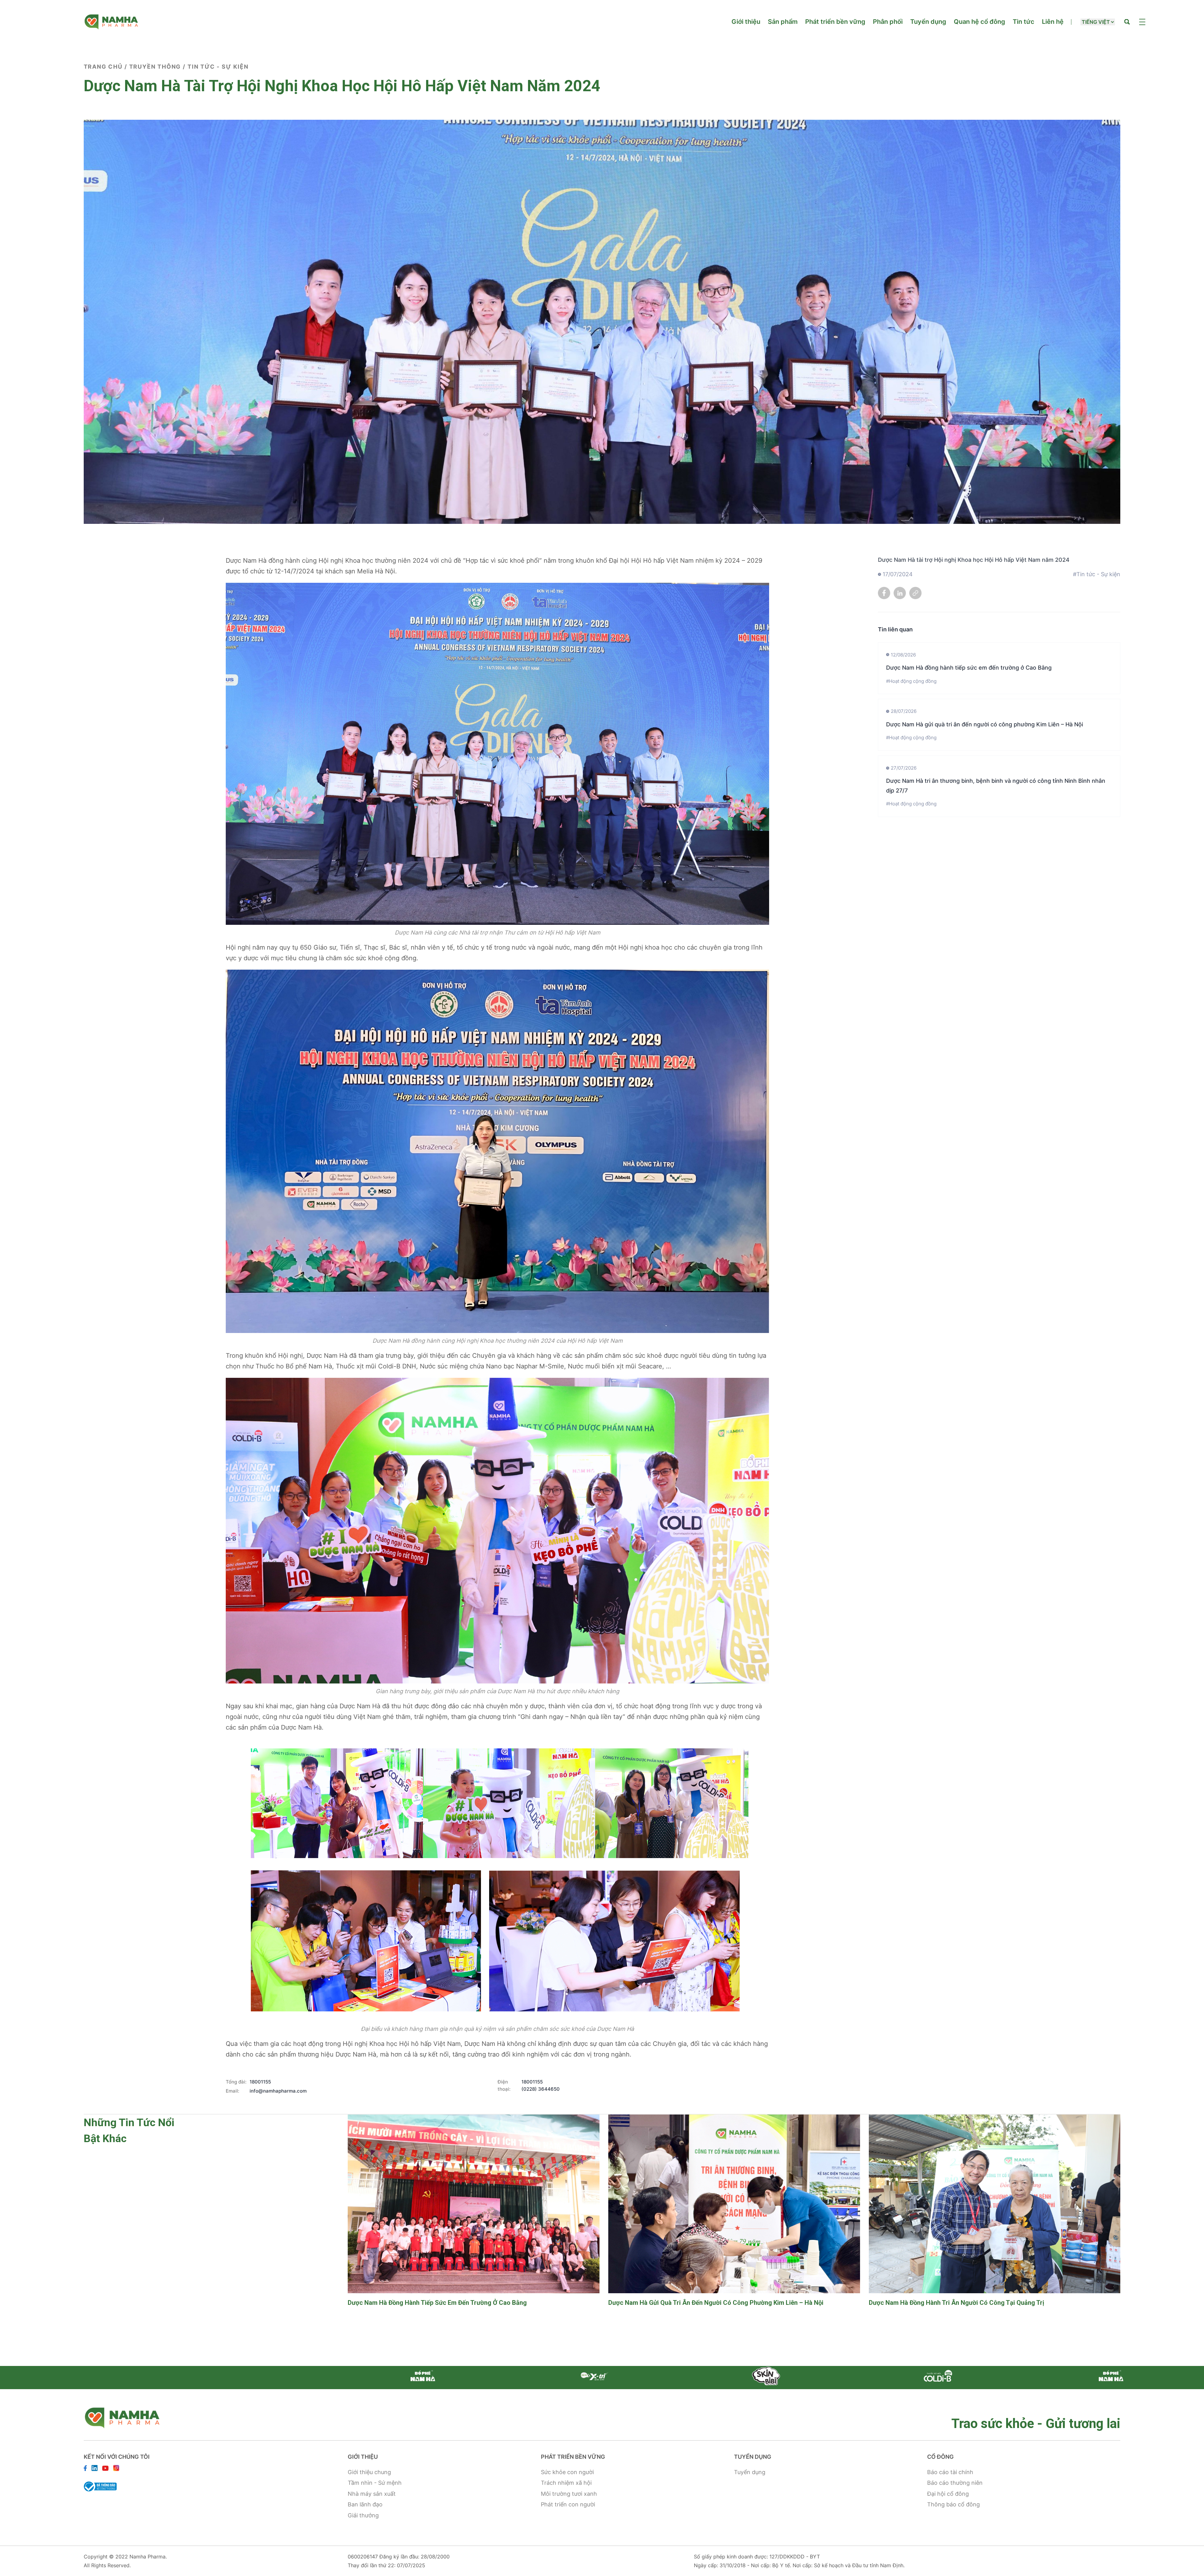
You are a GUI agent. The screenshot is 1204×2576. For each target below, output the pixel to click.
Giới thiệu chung (369, 2472)
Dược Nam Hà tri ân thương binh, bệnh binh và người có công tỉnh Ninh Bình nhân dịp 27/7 (996, 786)
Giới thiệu (746, 22)
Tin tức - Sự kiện (218, 67)
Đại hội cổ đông (948, 2494)
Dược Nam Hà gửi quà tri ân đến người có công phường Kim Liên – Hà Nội (985, 724)
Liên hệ (1053, 22)
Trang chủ (103, 67)
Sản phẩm (783, 22)
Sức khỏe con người (567, 2472)
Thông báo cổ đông (953, 2504)
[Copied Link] (916, 595)
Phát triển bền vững (835, 22)
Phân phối (888, 22)
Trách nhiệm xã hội (566, 2483)
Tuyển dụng (928, 22)
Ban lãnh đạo (365, 2504)
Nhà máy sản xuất (372, 2494)
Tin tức (1024, 22)
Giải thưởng (363, 2515)
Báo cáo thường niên (955, 2483)
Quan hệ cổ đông (980, 22)
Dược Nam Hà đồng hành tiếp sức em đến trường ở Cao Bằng (969, 668)
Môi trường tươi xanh (569, 2494)
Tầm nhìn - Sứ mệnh (375, 2483)
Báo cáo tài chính (950, 2472)
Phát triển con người (568, 2504)
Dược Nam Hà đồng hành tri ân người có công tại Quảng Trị (956, 2303)
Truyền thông (155, 67)
